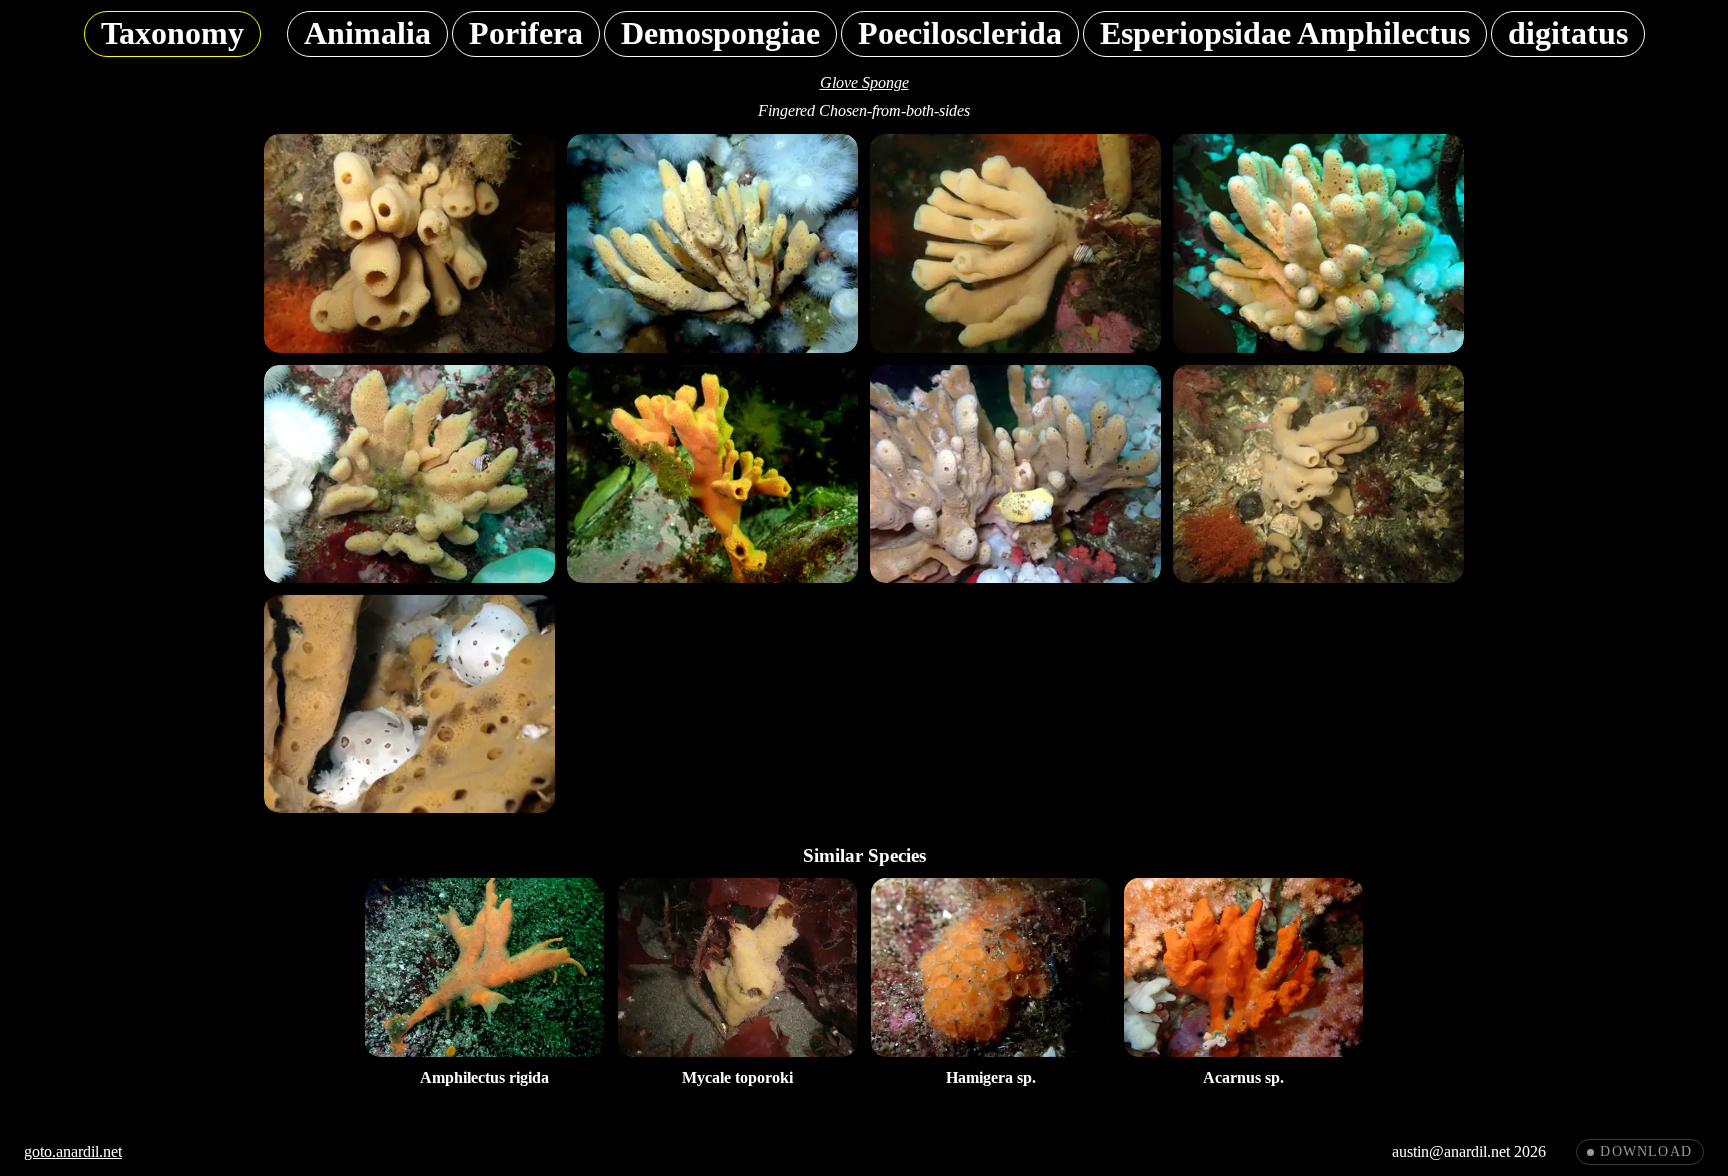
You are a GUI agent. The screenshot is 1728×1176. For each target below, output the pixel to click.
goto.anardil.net (73, 1151)
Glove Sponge (864, 82)
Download (1646, 1151)
